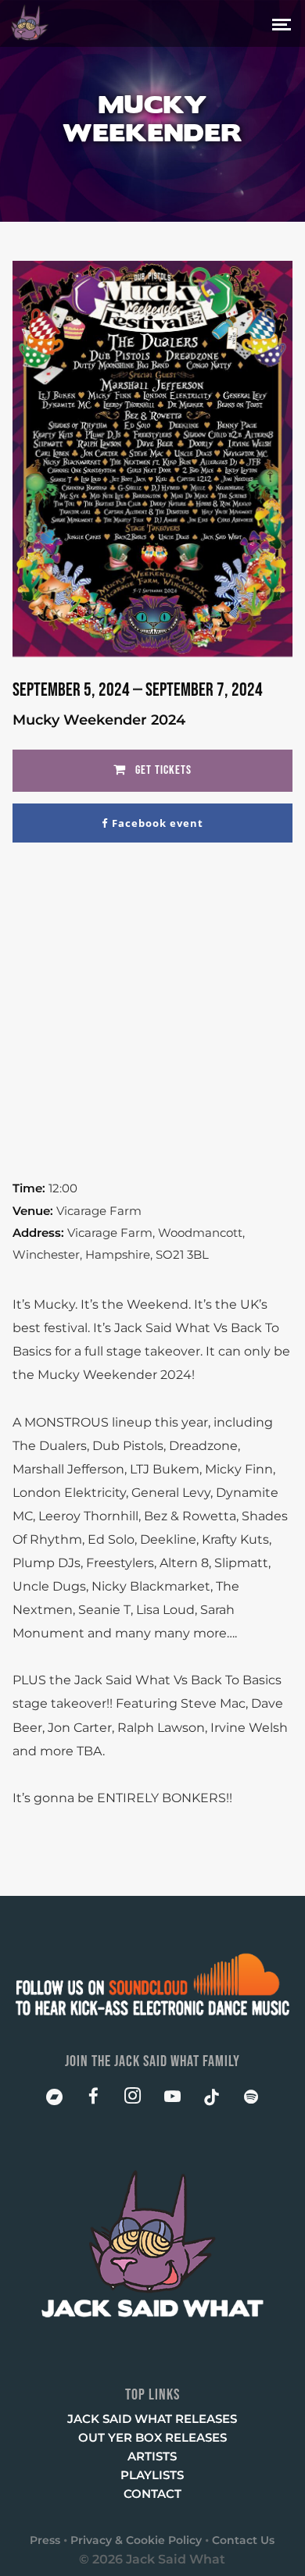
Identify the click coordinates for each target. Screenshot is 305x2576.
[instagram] (133, 2100)
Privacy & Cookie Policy (136, 2540)
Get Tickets (162, 770)
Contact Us (243, 2540)
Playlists (152, 2475)
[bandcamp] (54, 2100)
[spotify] (251, 2100)
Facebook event (158, 823)
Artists (152, 2456)
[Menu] (282, 22)
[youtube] (172, 2104)
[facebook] (93, 2100)
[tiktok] (212, 2100)
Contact (152, 2494)
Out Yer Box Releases (152, 2437)
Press (45, 2540)
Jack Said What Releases (152, 2419)
